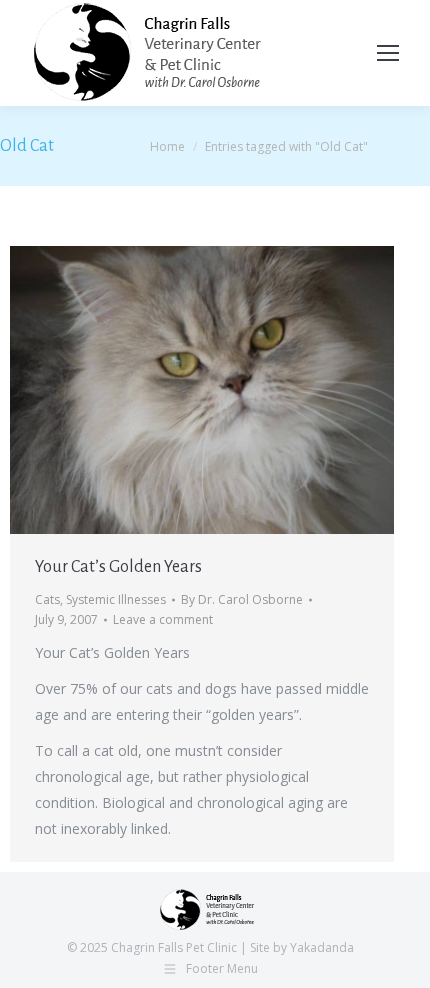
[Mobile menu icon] (388, 53)
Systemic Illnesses (116, 599)
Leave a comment (163, 619)
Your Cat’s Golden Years (118, 567)
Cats (47, 599)
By (242, 599)
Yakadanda (322, 947)
